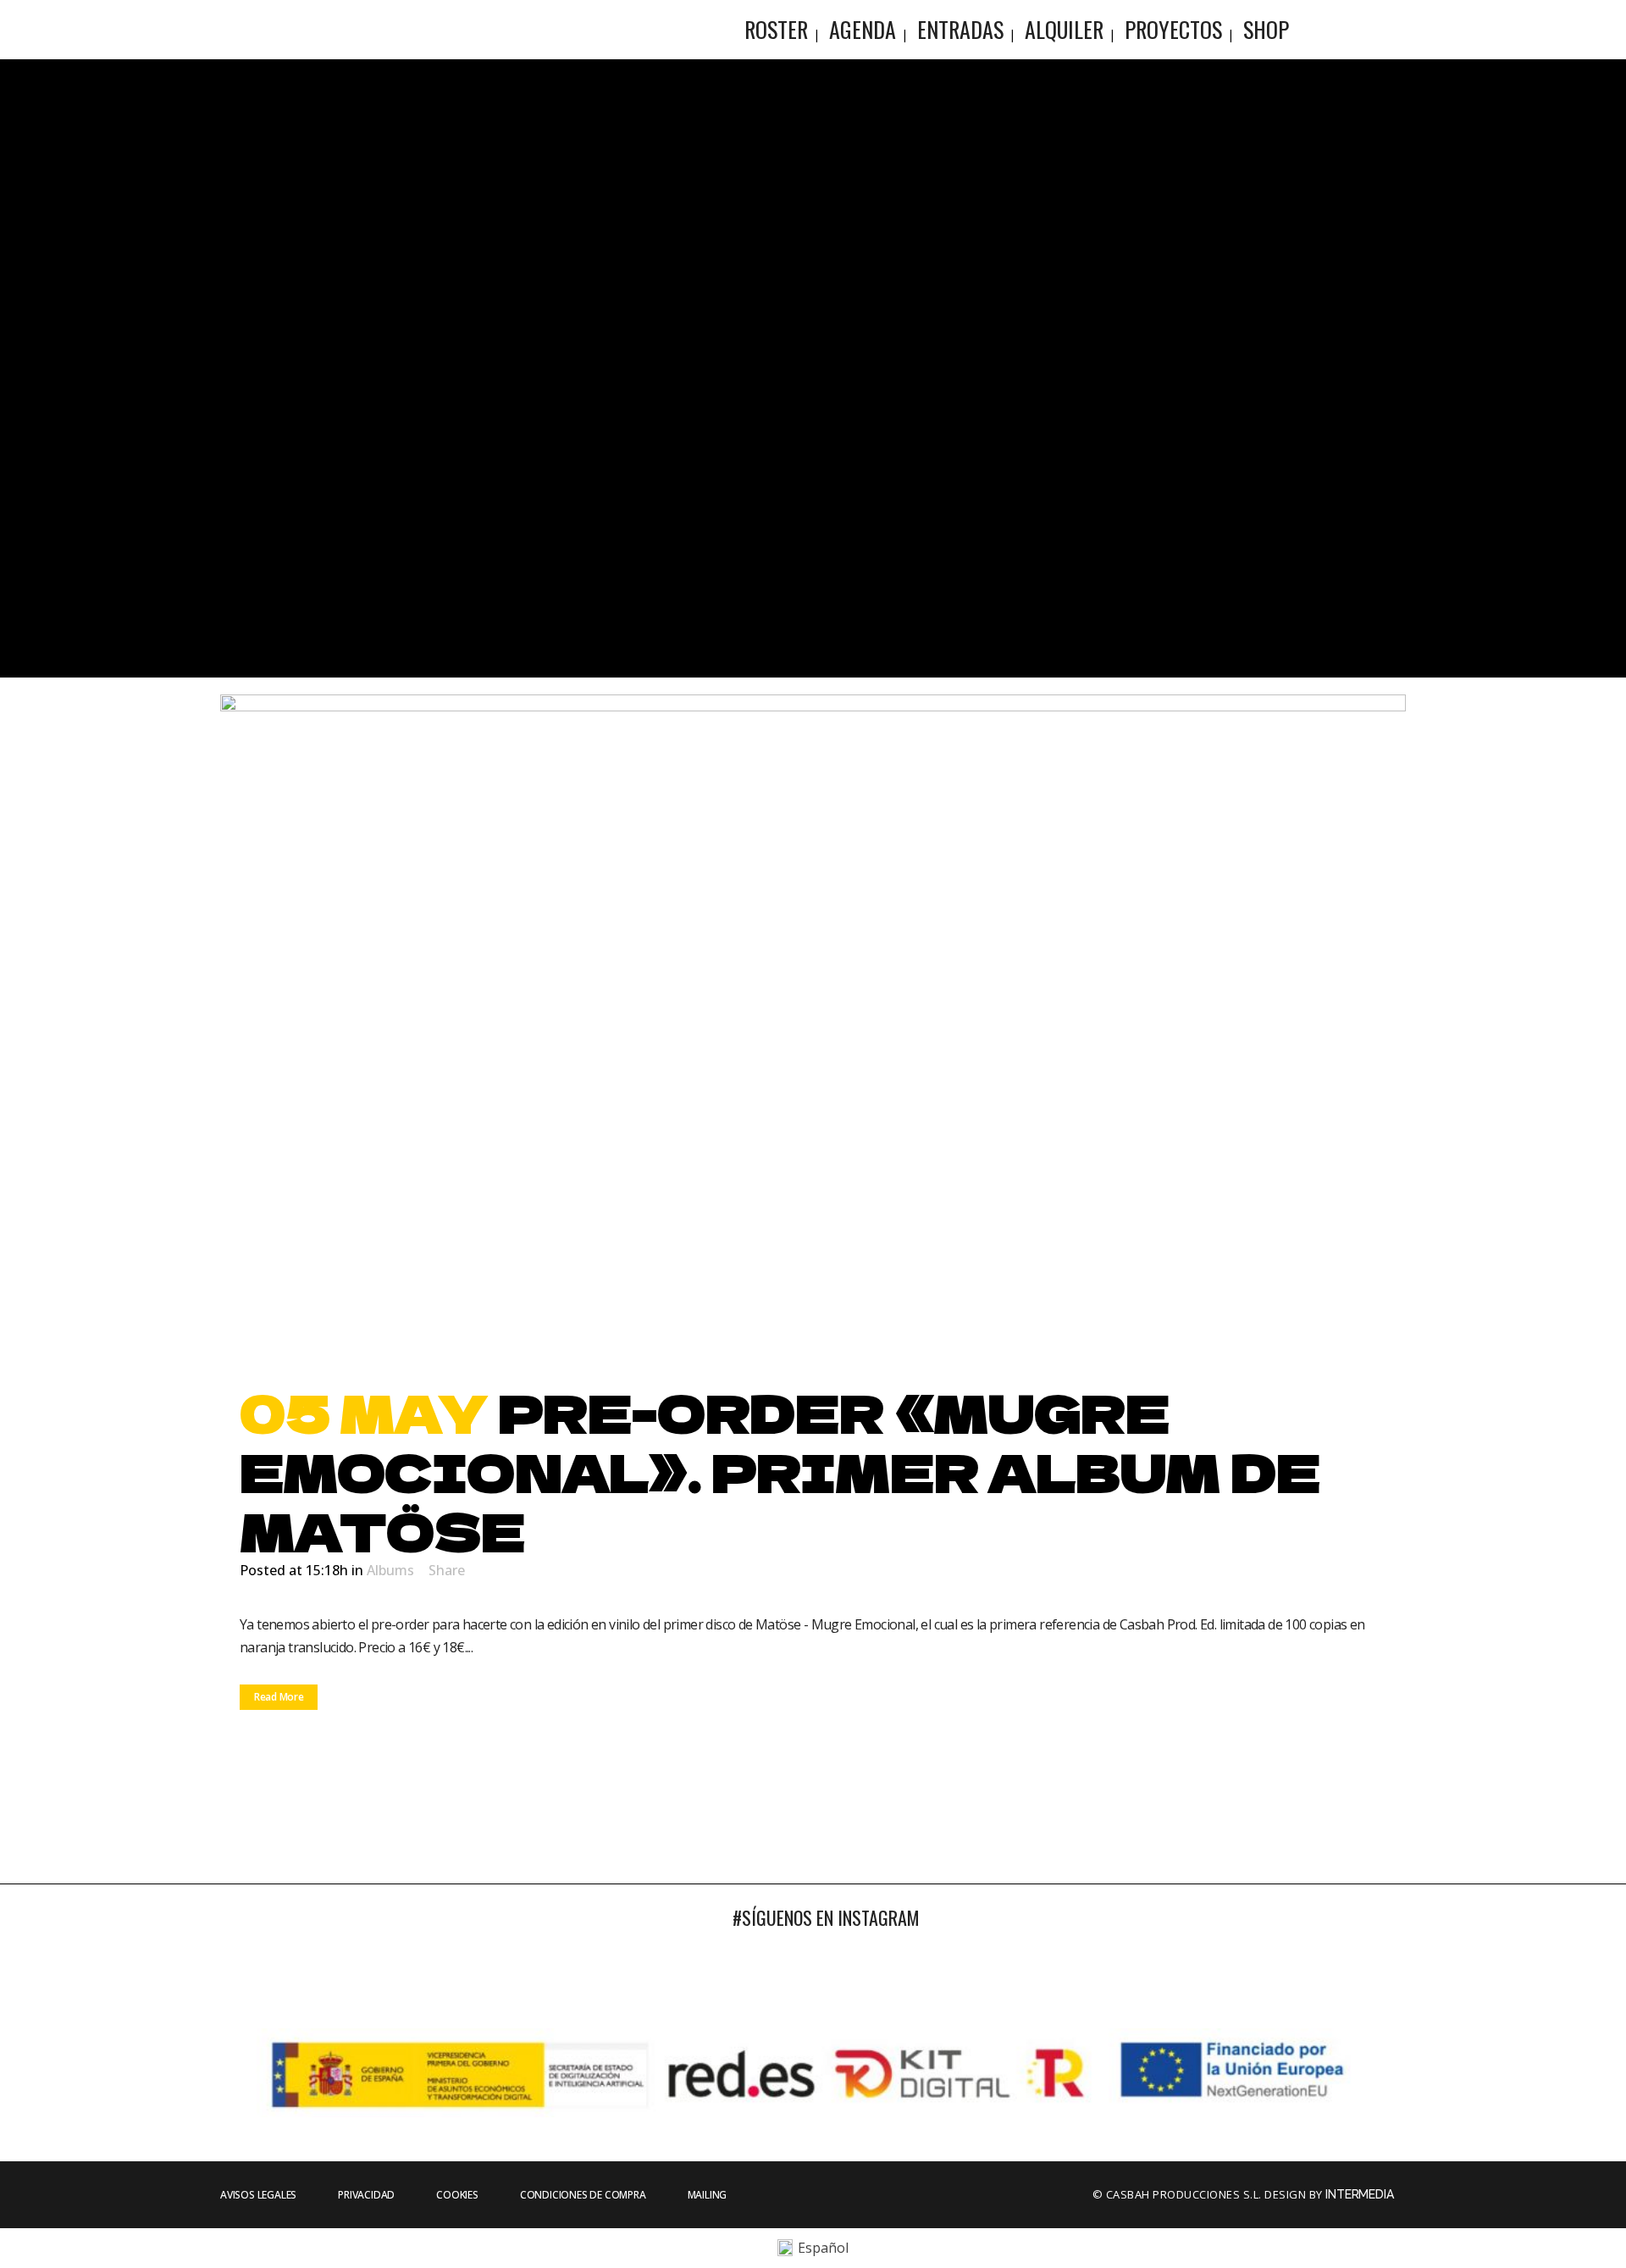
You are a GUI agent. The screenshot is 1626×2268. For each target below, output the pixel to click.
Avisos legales (258, 2195)
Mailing (708, 2195)
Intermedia (1361, 2194)
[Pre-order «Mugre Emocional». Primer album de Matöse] (813, 1028)
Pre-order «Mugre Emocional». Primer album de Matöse (780, 1470)
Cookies (457, 2195)
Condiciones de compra (583, 2195)
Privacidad (366, 2195)
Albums (390, 1570)
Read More (279, 1697)
